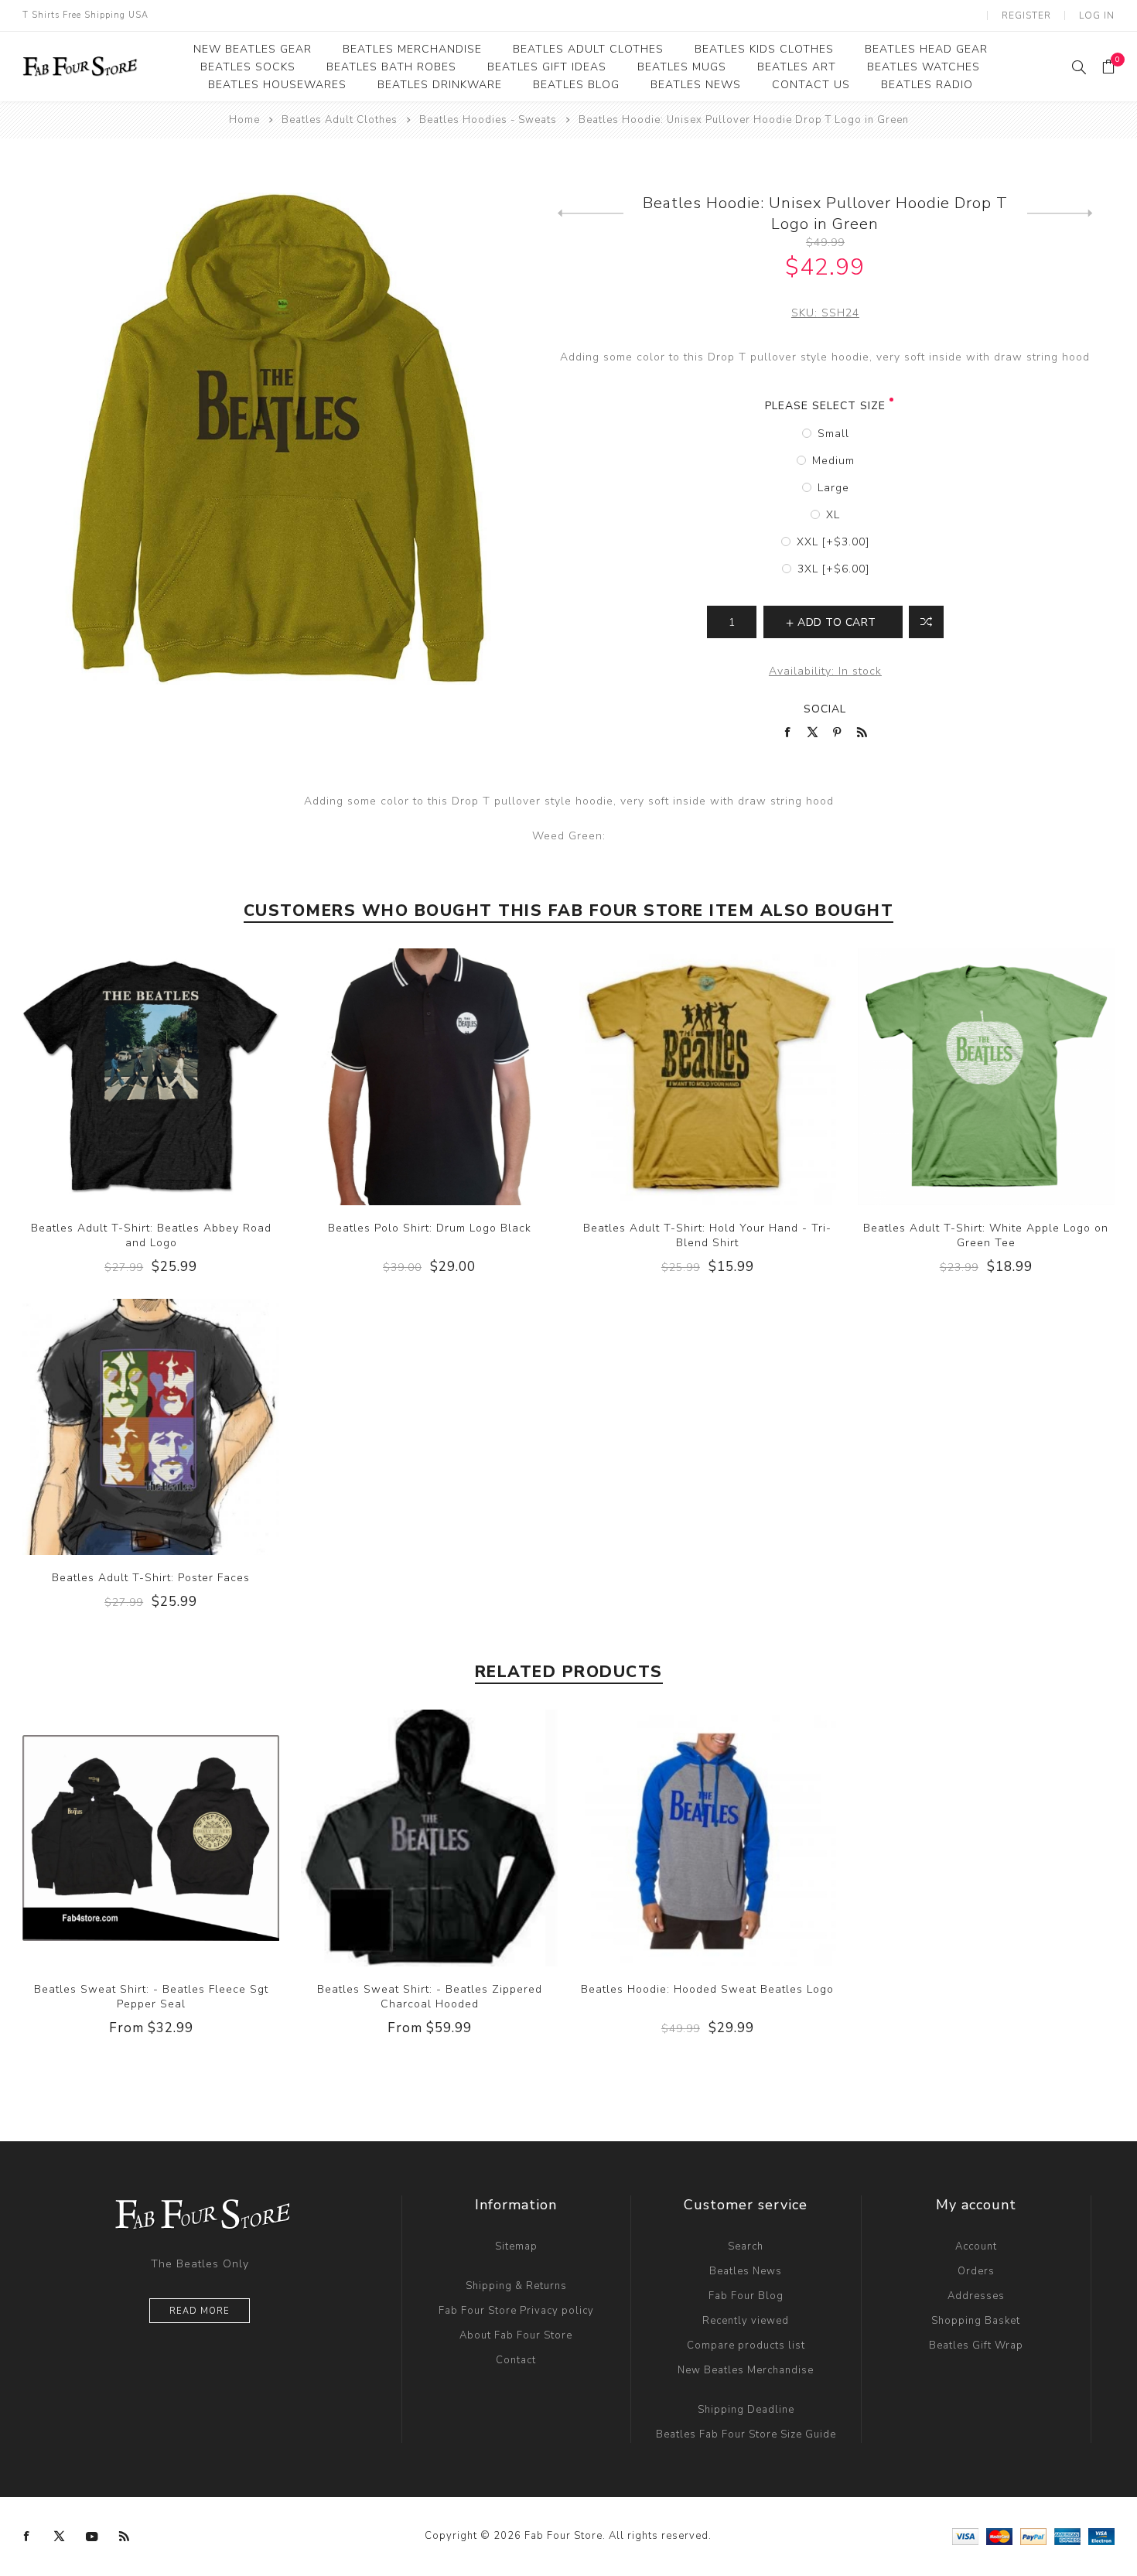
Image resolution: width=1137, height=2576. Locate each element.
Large (833, 488)
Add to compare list (926, 622)
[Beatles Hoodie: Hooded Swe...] (591, 214)
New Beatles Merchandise (746, 2370)
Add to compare (151, 1077)
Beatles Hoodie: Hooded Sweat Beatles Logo (707, 1989)
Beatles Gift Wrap (976, 2345)
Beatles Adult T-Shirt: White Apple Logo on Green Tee (986, 1235)
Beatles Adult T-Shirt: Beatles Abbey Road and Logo (151, 1235)
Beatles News (746, 2271)
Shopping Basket (976, 2321)
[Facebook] (27, 2537)
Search (746, 2246)
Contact (516, 2360)
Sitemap (516, 2246)
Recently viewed (746, 2321)
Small (833, 434)
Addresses (976, 2296)
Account (976, 2246)
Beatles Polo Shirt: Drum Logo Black (430, 1228)
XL (833, 515)
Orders (976, 2271)
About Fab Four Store (516, 2335)
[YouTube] (92, 2537)
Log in (1097, 15)
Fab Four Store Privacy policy (516, 2311)
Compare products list (746, 2345)
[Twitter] (60, 2537)
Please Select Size (825, 406)
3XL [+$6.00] (833, 569)
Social (825, 709)
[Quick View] (120, 1077)
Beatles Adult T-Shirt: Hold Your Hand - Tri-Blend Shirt (707, 1235)
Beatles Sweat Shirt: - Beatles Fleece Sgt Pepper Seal (151, 1997)
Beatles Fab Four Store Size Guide (746, 2434)
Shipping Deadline (746, 2410)
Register (1026, 15)
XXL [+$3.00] (833, 542)
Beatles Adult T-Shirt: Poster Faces (151, 1578)
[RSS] (125, 2537)
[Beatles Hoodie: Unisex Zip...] (1060, 214)
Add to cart (183, 1077)
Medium (833, 461)
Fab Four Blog (746, 2296)
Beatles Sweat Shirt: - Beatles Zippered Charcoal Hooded (430, 1997)
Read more (200, 2311)
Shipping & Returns (516, 2286)
